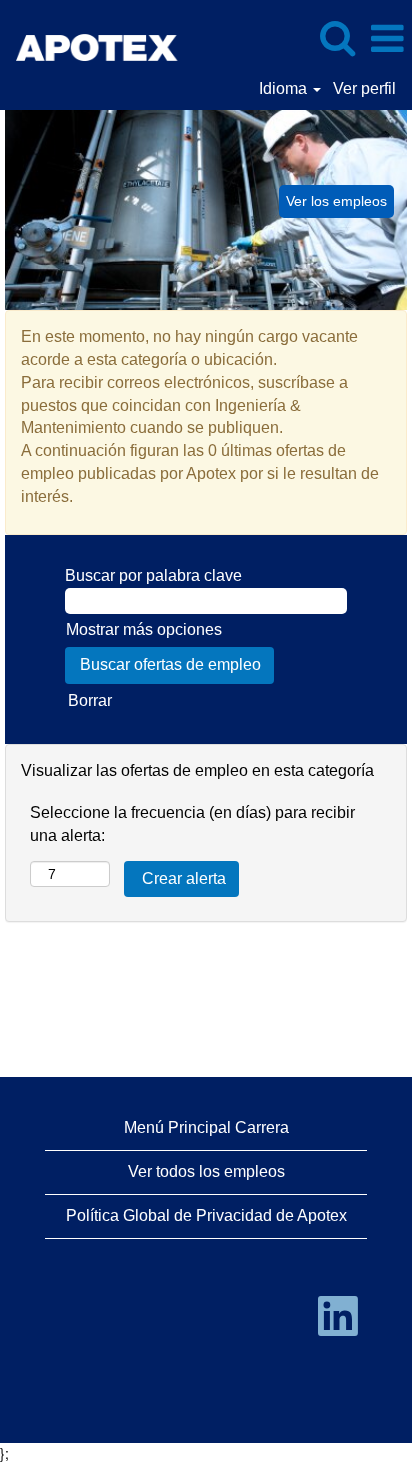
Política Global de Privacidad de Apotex (206, 1215)
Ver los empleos (336, 201)
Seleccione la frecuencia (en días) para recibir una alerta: (192, 824)
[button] (387, 39)
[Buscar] (337, 38)
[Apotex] (91, 37)
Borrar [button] (90, 700)
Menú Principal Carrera (206, 1127)
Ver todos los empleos (206, 1171)
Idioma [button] (285, 88)
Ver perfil (364, 88)
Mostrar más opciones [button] (144, 629)
